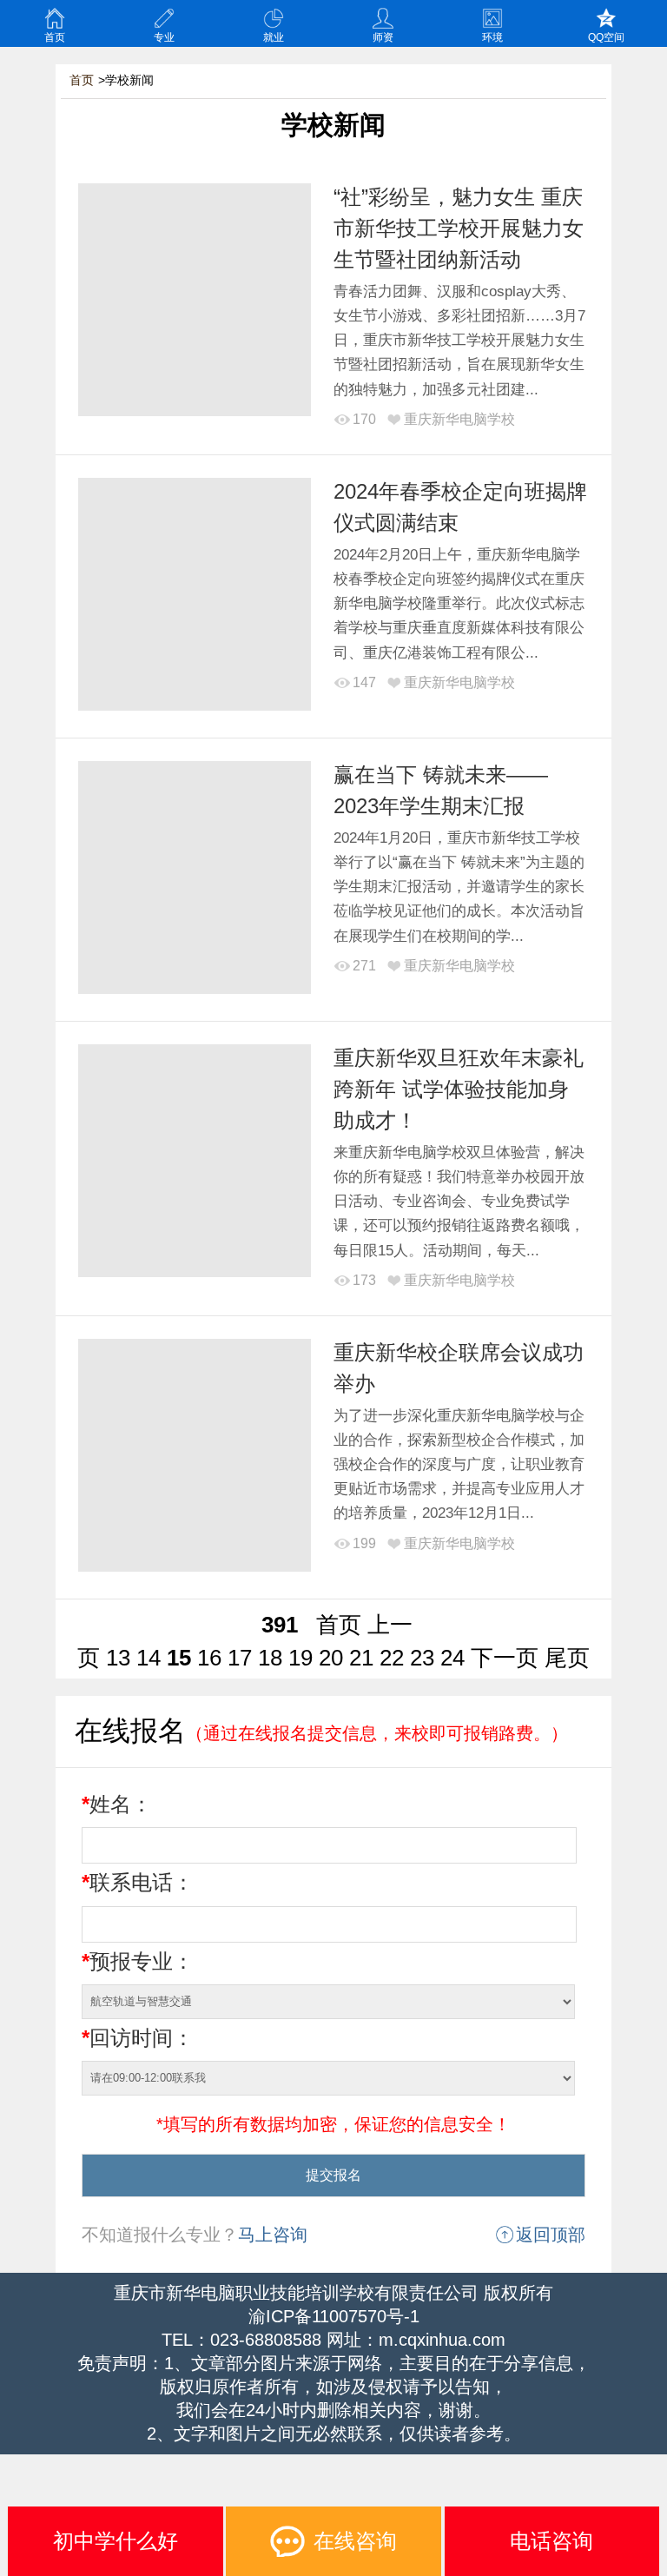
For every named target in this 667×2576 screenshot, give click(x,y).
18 (270, 1658)
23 (422, 1658)
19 (300, 1658)
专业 (164, 37)
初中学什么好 (116, 2541)
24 (452, 1658)
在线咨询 (355, 2541)
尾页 (567, 1658)
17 (240, 1658)
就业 (274, 37)
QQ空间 (606, 37)
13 (118, 1658)
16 (209, 1658)
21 (361, 1658)
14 (149, 1658)
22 (392, 1658)
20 (331, 1658)
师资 (383, 37)
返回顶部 (551, 2235)
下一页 (505, 1658)
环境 (492, 37)
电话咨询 (551, 2541)
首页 (55, 37)
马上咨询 (273, 2235)
